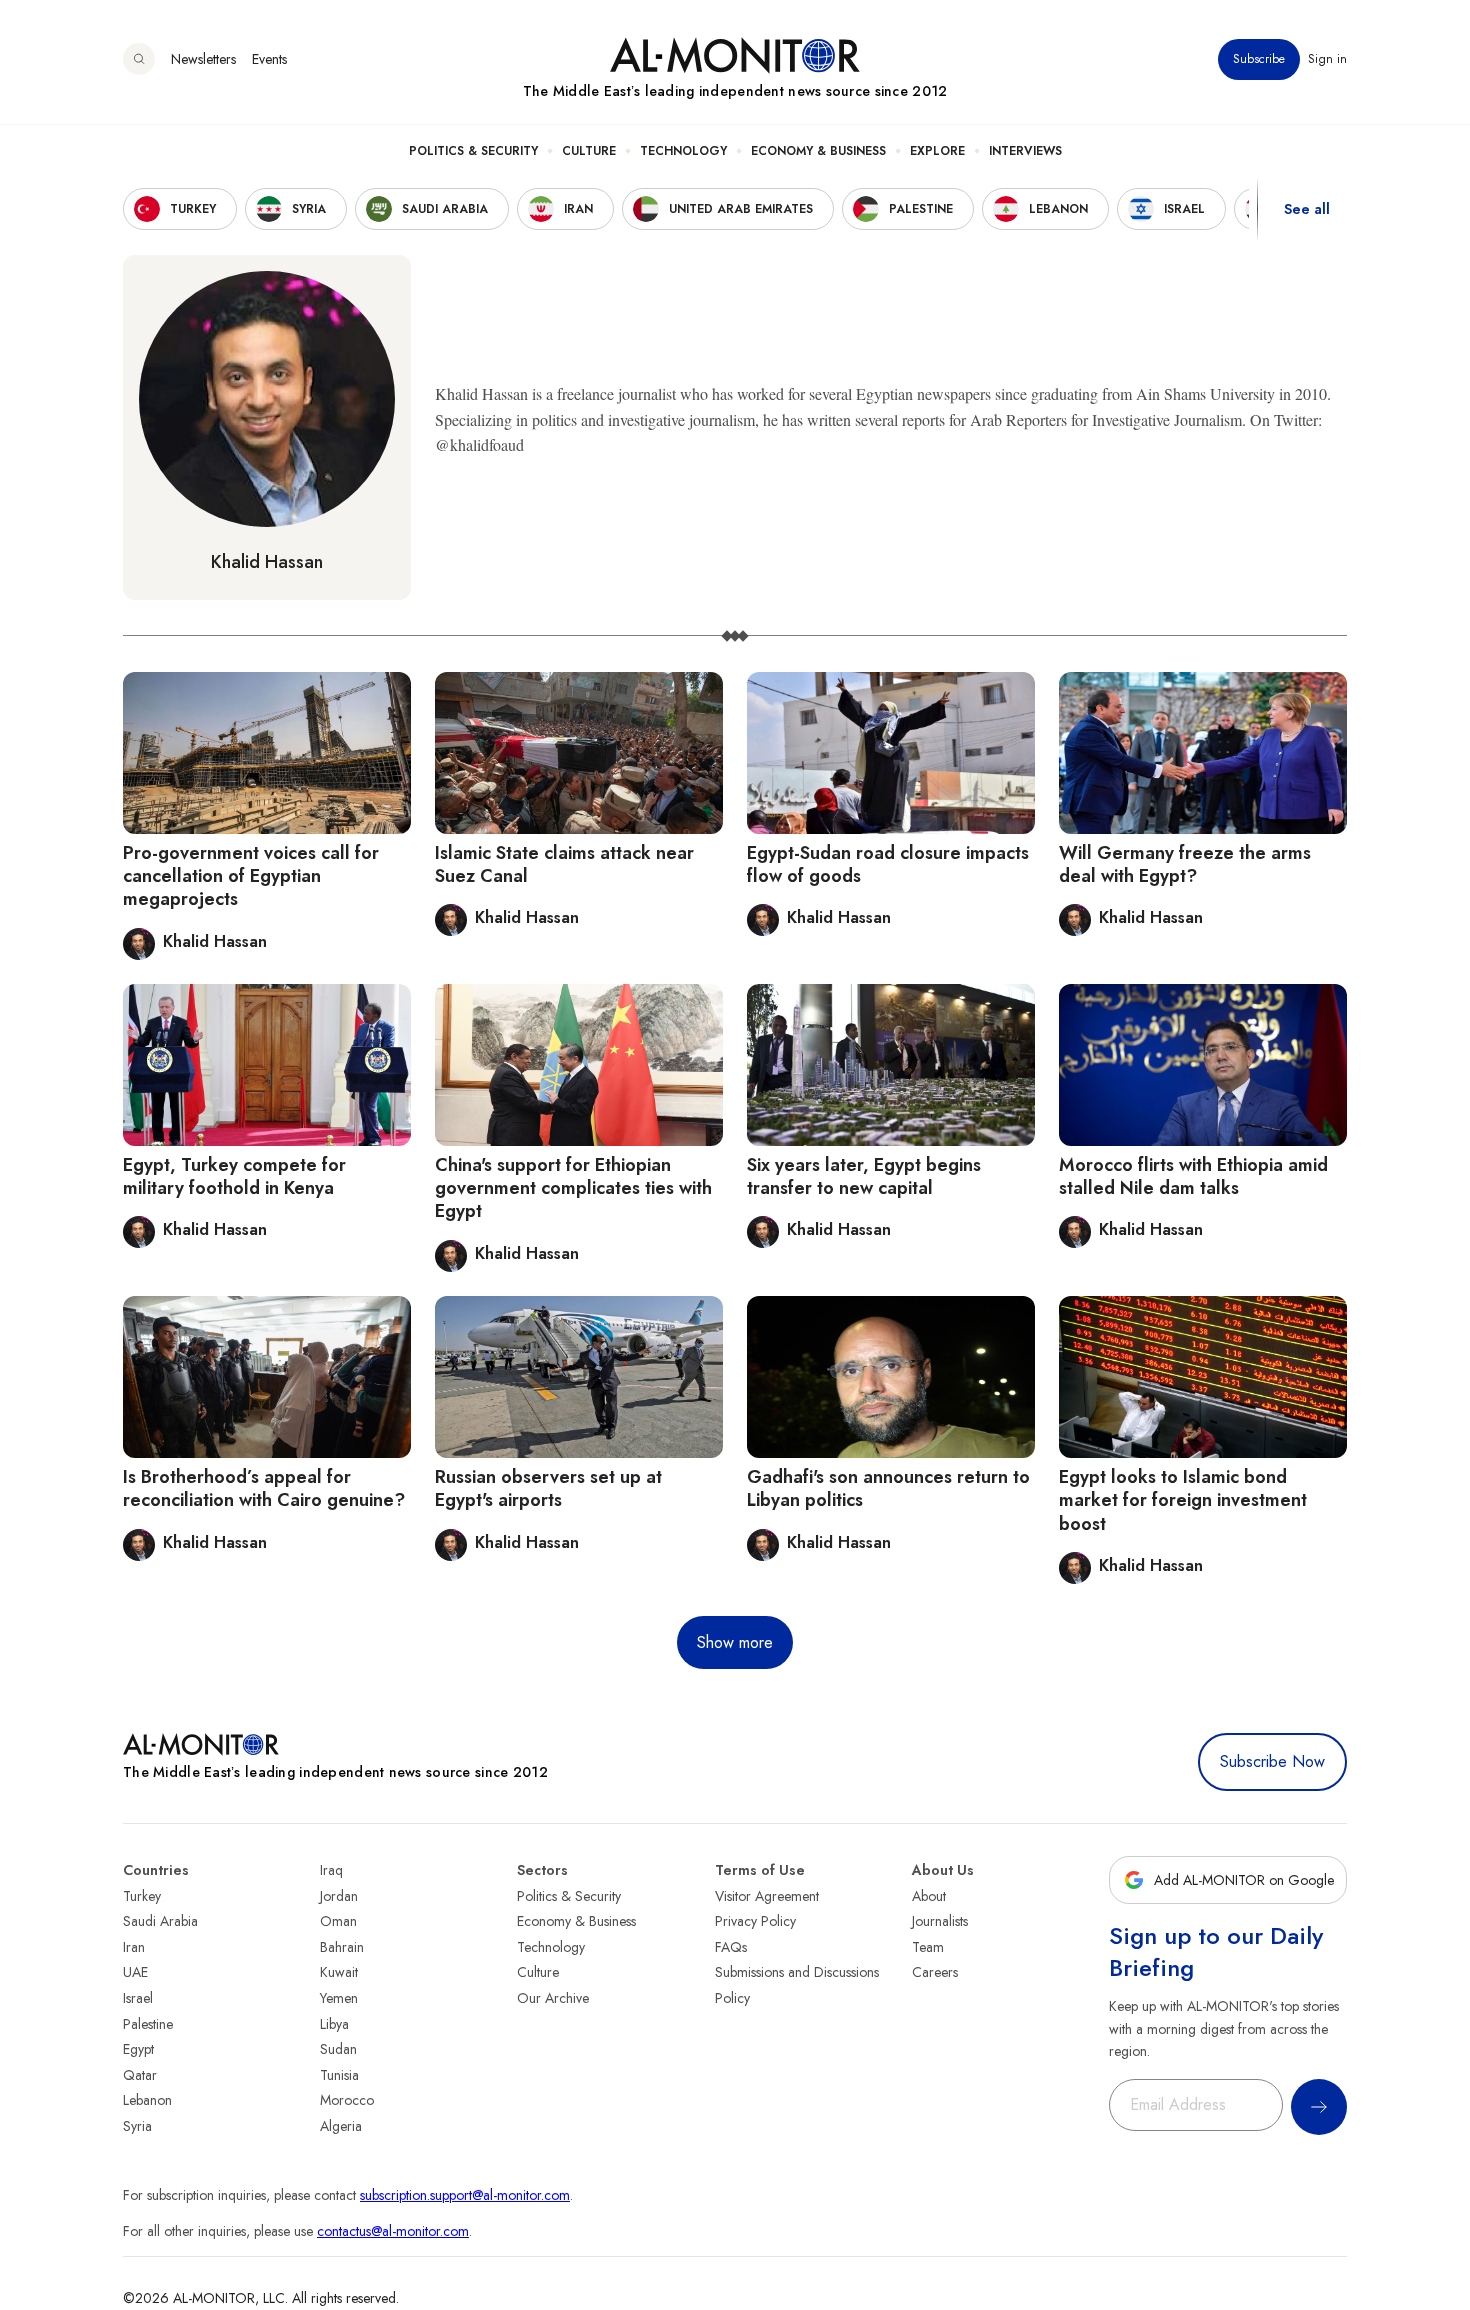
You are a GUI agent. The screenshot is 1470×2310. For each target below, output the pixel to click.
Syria (137, 2126)
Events (269, 59)
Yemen (339, 1998)
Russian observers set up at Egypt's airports (548, 1488)
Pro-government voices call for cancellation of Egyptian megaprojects (251, 876)
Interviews (1025, 151)
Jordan (339, 1896)
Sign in (1327, 59)
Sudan (338, 2049)
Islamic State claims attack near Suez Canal (564, 864)
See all (1307, 209)
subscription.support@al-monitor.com (465, 2195)
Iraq (331, 1870)
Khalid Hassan (267, 562)
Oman (338, 1921)
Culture (589, 151)
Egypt (138, 2049)
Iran (134, 1947)
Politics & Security (473, 151)
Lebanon (147, 2100)
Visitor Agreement (767, 1896)
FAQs (731, 1947)
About (929, 1896)
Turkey (142, 1896)
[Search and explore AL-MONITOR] (139, 59)
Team (928, 1947)
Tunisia (339, 2075)
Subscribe (1259, 59)
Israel (138, 1998)
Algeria (341, 2126)
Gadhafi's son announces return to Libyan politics (888, 1488)
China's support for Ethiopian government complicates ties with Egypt (573, 1188)
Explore (937, 151)
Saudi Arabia (160, 1921)
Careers (935, 1972)
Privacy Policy (755, 1921)
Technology (683, 151)
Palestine (148, 2024)
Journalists (940, 1921)
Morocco (347, 2100)
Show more (735, 1642)
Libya (334, 2024)
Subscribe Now (1272, 1761)
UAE (135, 1972)
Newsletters (203, 59)
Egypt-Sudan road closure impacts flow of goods (888, 864)
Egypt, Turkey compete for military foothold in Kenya (234, 1176)
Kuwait (339, 1972)
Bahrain (342, 1947)
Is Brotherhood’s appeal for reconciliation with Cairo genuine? (264, 1488)
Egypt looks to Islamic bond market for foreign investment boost (1183, 1500)
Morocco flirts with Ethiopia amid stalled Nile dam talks (1193, 1176)
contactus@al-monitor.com (393, 2231)
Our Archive (553, 1998)
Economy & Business (818, 151)
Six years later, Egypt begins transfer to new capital (864, 1176)
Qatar (140, 2075)
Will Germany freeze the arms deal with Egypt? (1185, 864)
